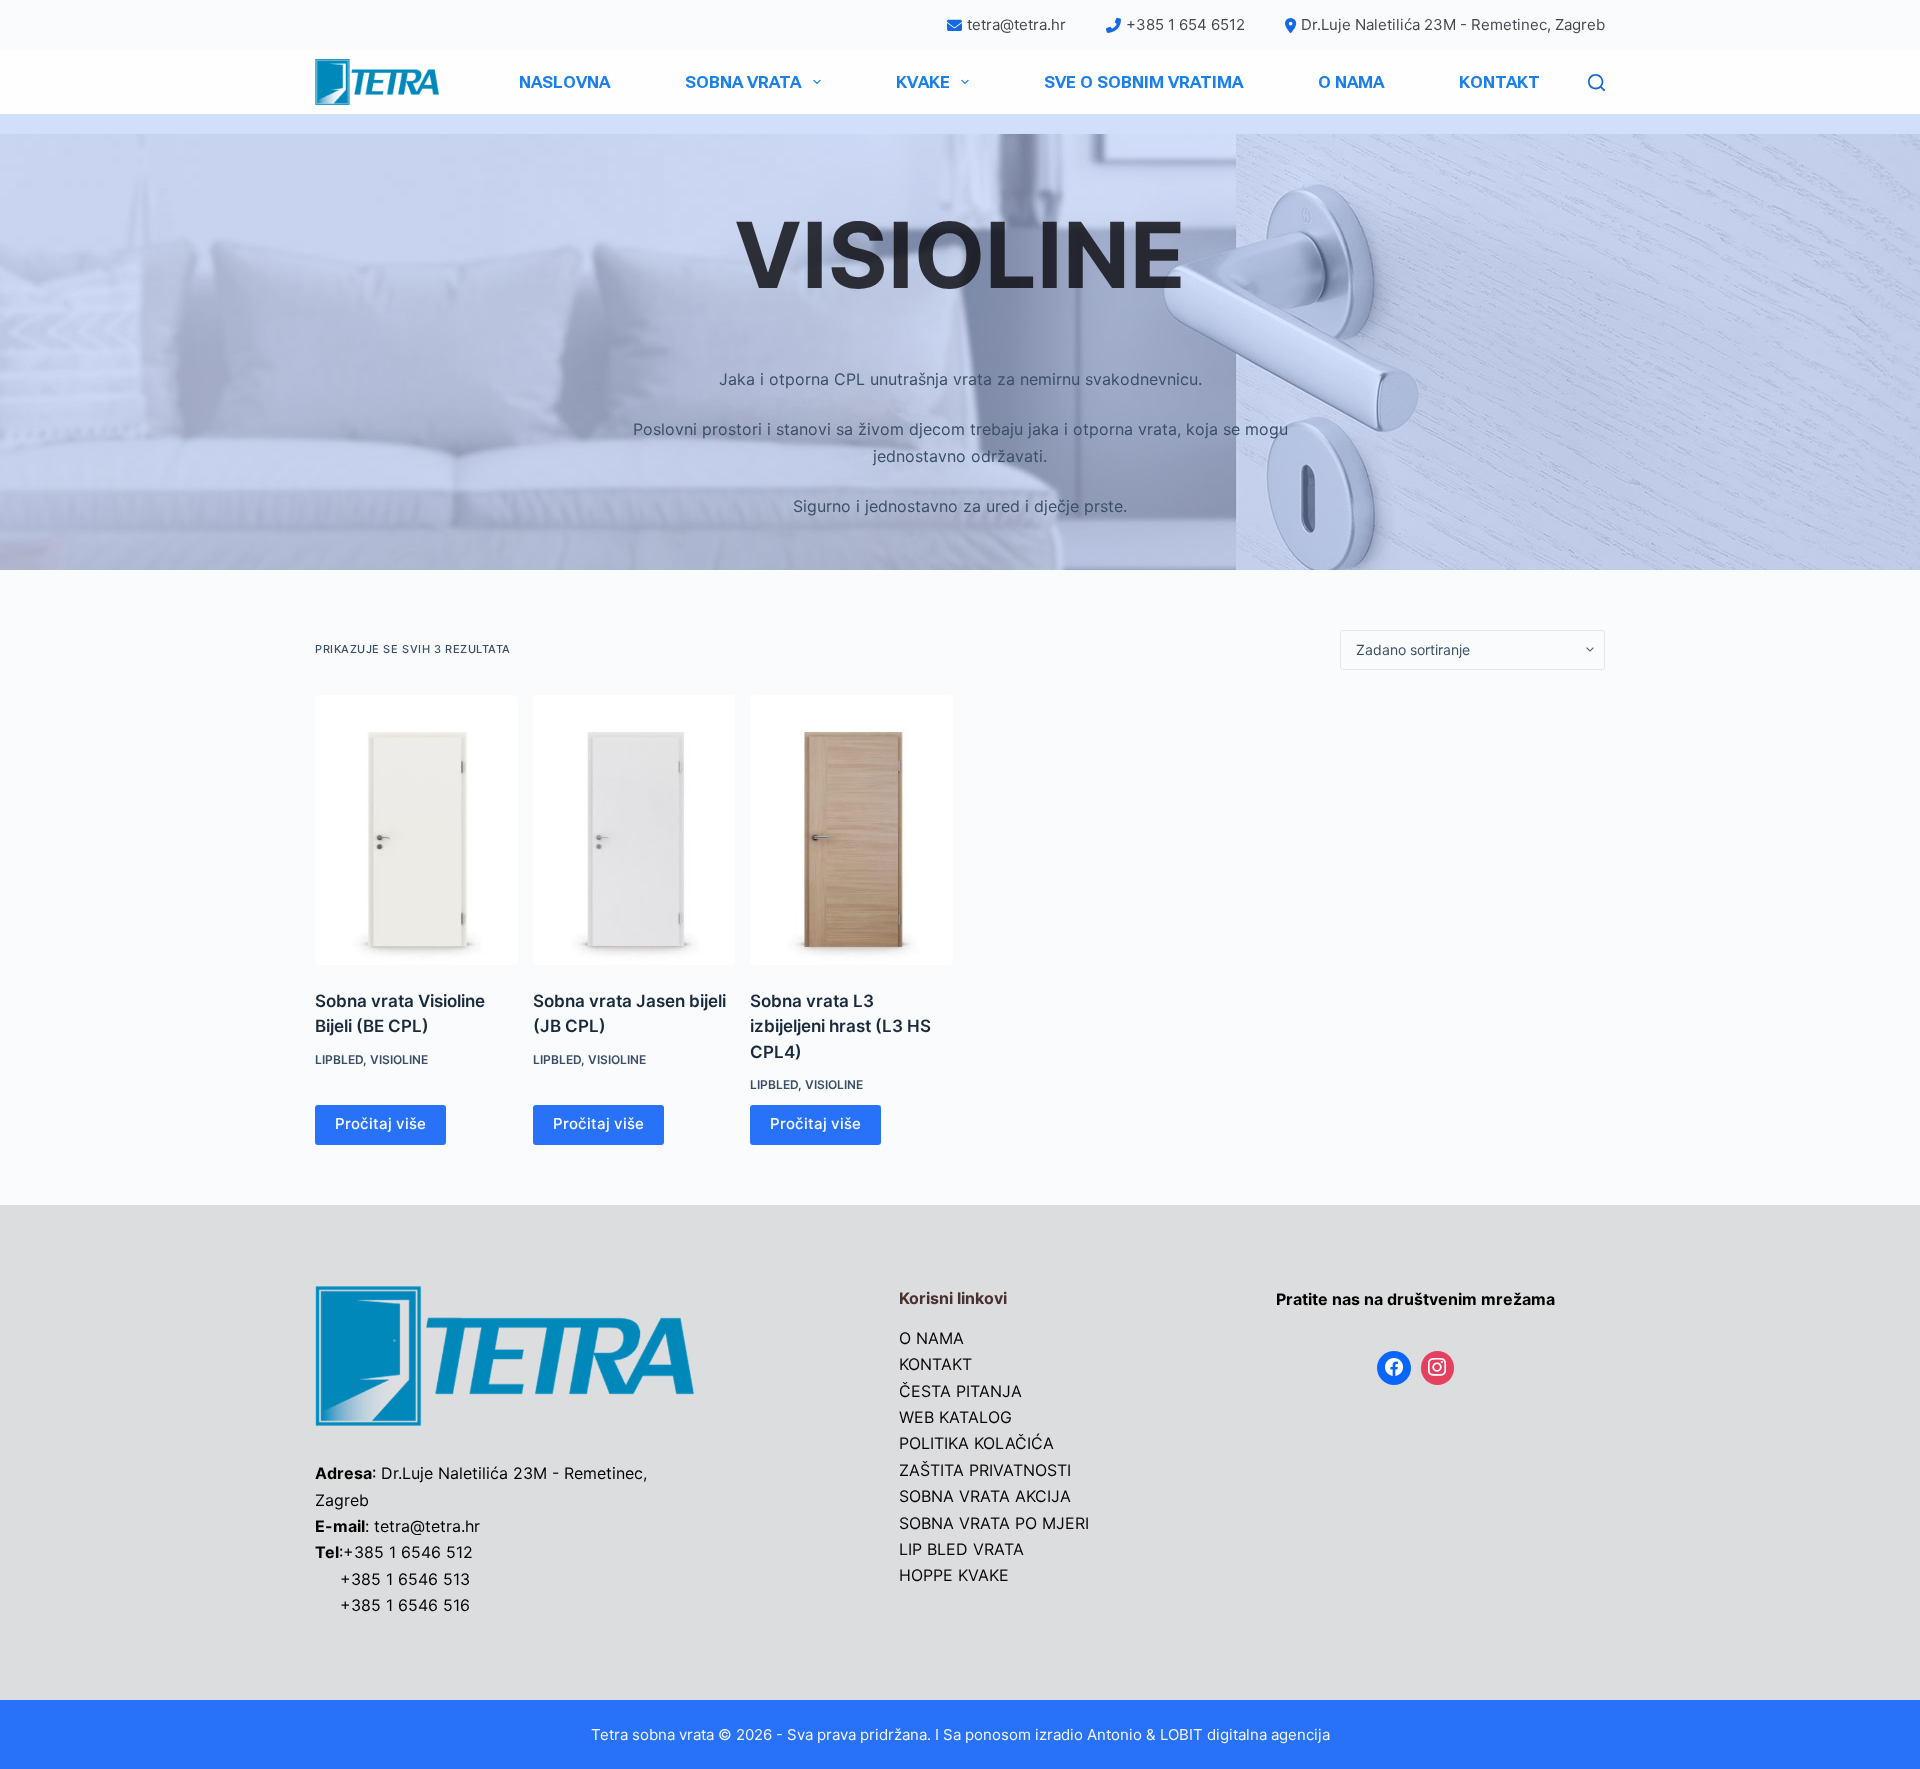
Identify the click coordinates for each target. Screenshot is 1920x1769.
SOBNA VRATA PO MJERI (994, 1523)
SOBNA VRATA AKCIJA (985, 1496)
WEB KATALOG (955, 1417)
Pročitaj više (380, 1123)
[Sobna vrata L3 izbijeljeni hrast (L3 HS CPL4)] (851, 830)
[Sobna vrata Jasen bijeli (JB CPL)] (634, 830)
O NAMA (1351, 82)
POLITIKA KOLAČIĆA (976, 1443)
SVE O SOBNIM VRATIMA (1143, 82)
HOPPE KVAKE (954, 1575)
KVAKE (923, 82)
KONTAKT (1499, 82)
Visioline (399, 1059)
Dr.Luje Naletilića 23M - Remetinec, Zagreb (1453, 24)
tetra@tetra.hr (1016, 24)
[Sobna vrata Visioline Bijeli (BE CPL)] (416, 830)
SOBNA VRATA (743, 82)
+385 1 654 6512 (1185, 24)
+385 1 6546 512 (408, 1552)
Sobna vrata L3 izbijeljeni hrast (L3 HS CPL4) (840, 1026)
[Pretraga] (1596, 82)
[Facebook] (1394, 1368)
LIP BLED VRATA (961, 1549)
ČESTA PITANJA (960, 1391)
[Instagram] (1438, 1368)
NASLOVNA (564, 82)
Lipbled (339, 1059)
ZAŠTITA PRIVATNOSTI (985, 1470)
